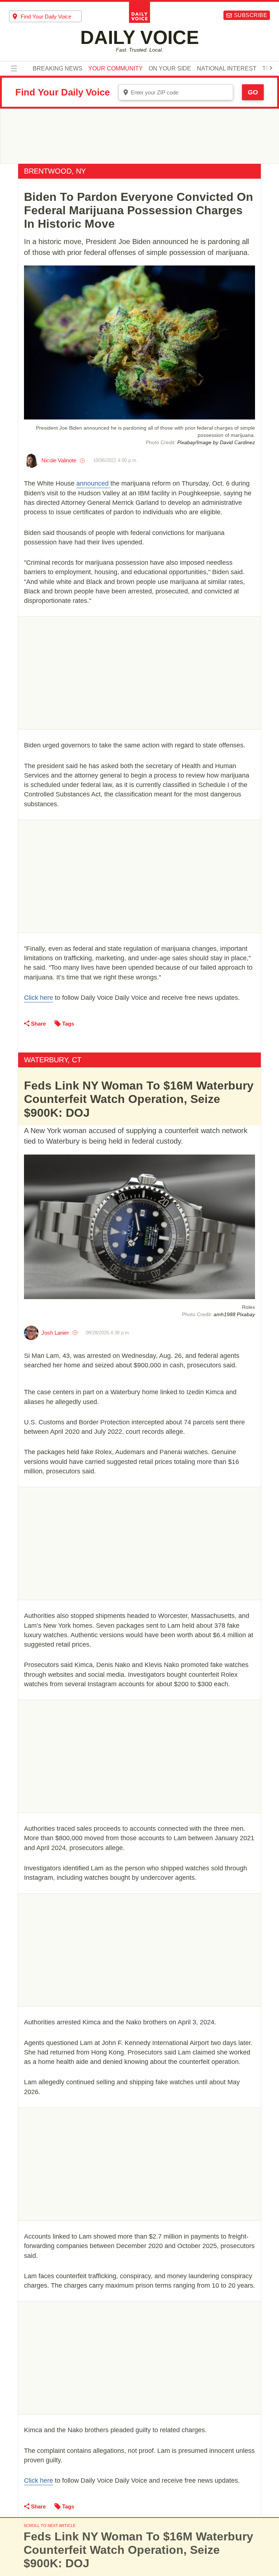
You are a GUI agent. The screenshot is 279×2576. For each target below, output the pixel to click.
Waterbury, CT (53, 1060)
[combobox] (45, 16)
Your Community (116, 69)
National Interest (227, 69)
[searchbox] (51, 17)
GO (253, 92)
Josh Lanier (55, 1333)
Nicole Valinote (59, 460)
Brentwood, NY (55, 171)
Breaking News (58, 69)
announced (93, 483)
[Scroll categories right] (271, 68)
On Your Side (170, 69)
